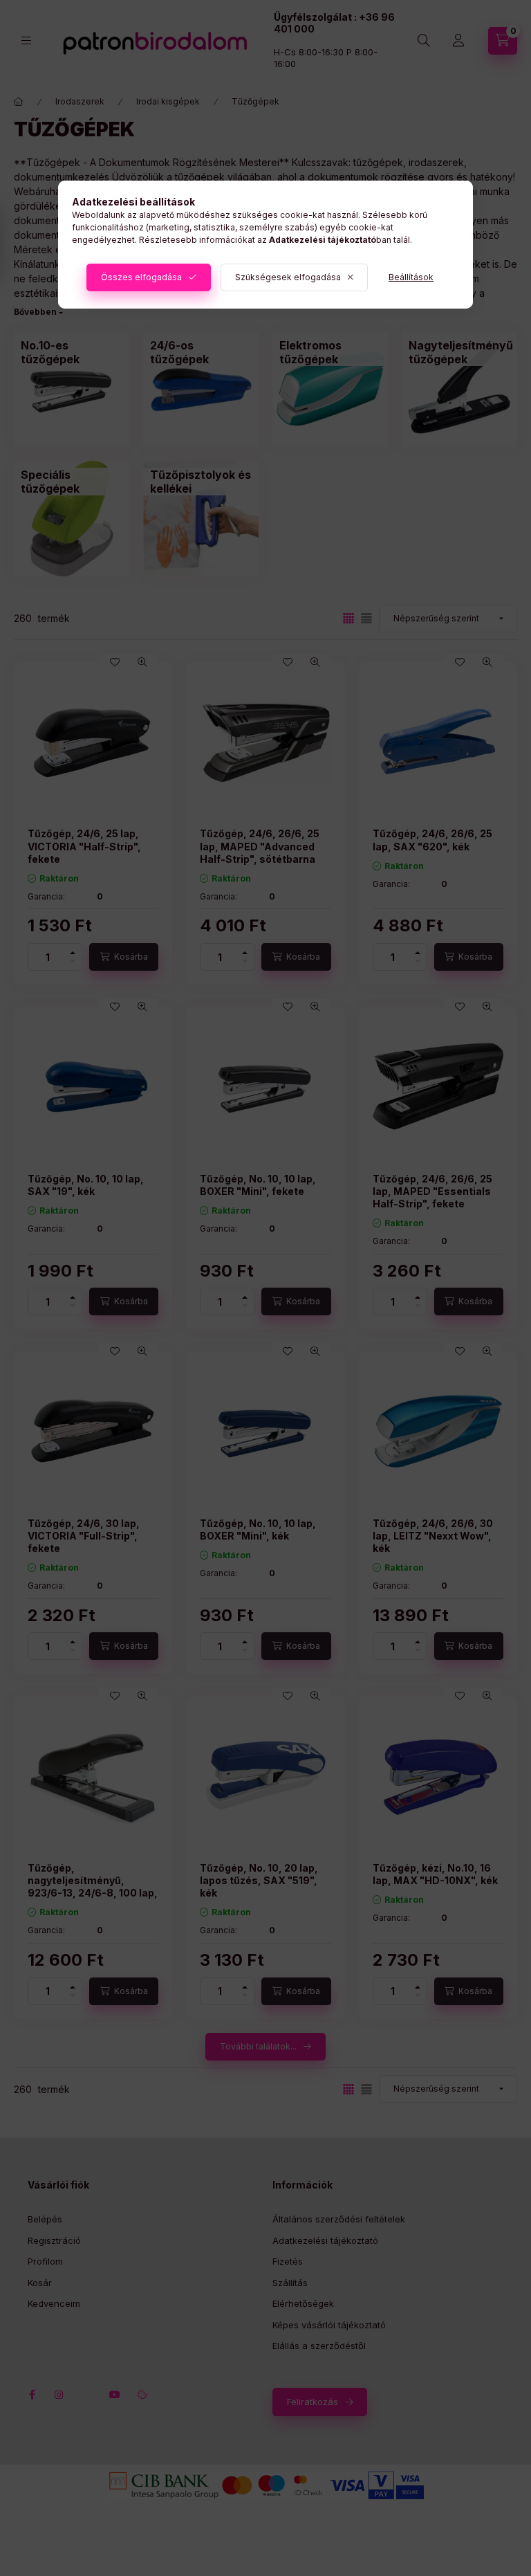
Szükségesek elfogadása (288, 277)
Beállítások (411, 277)
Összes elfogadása (141, 277)
